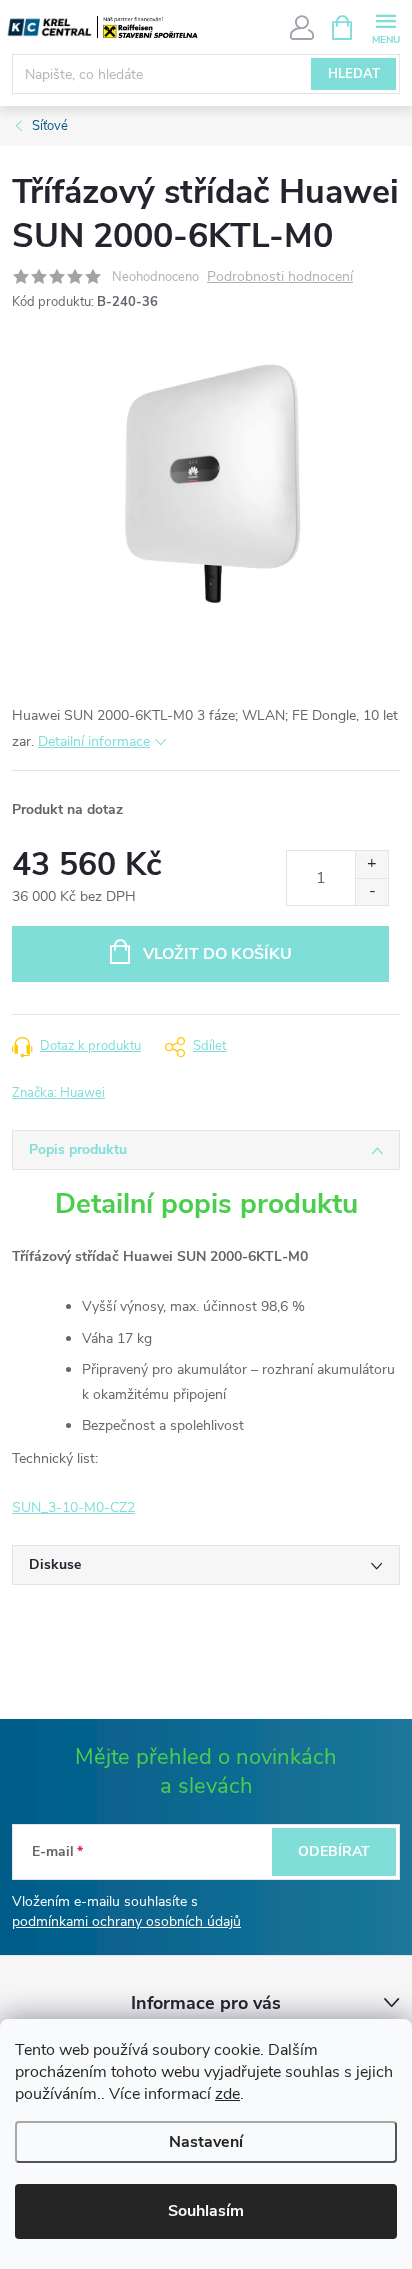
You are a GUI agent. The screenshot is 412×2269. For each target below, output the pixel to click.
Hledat (354, 74)
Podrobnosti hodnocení (280, 277)
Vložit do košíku (217, 954)
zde (227, 2094)
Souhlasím (206, 2211)
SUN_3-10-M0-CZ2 (73, 1507)
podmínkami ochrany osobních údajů (126, 1921)
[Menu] (385, 26)
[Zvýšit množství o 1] (371, 864)
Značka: (58, 1093)
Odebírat (334, 1851)
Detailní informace (94, 741)
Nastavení (206, 2142)
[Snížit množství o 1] (371, 891)
